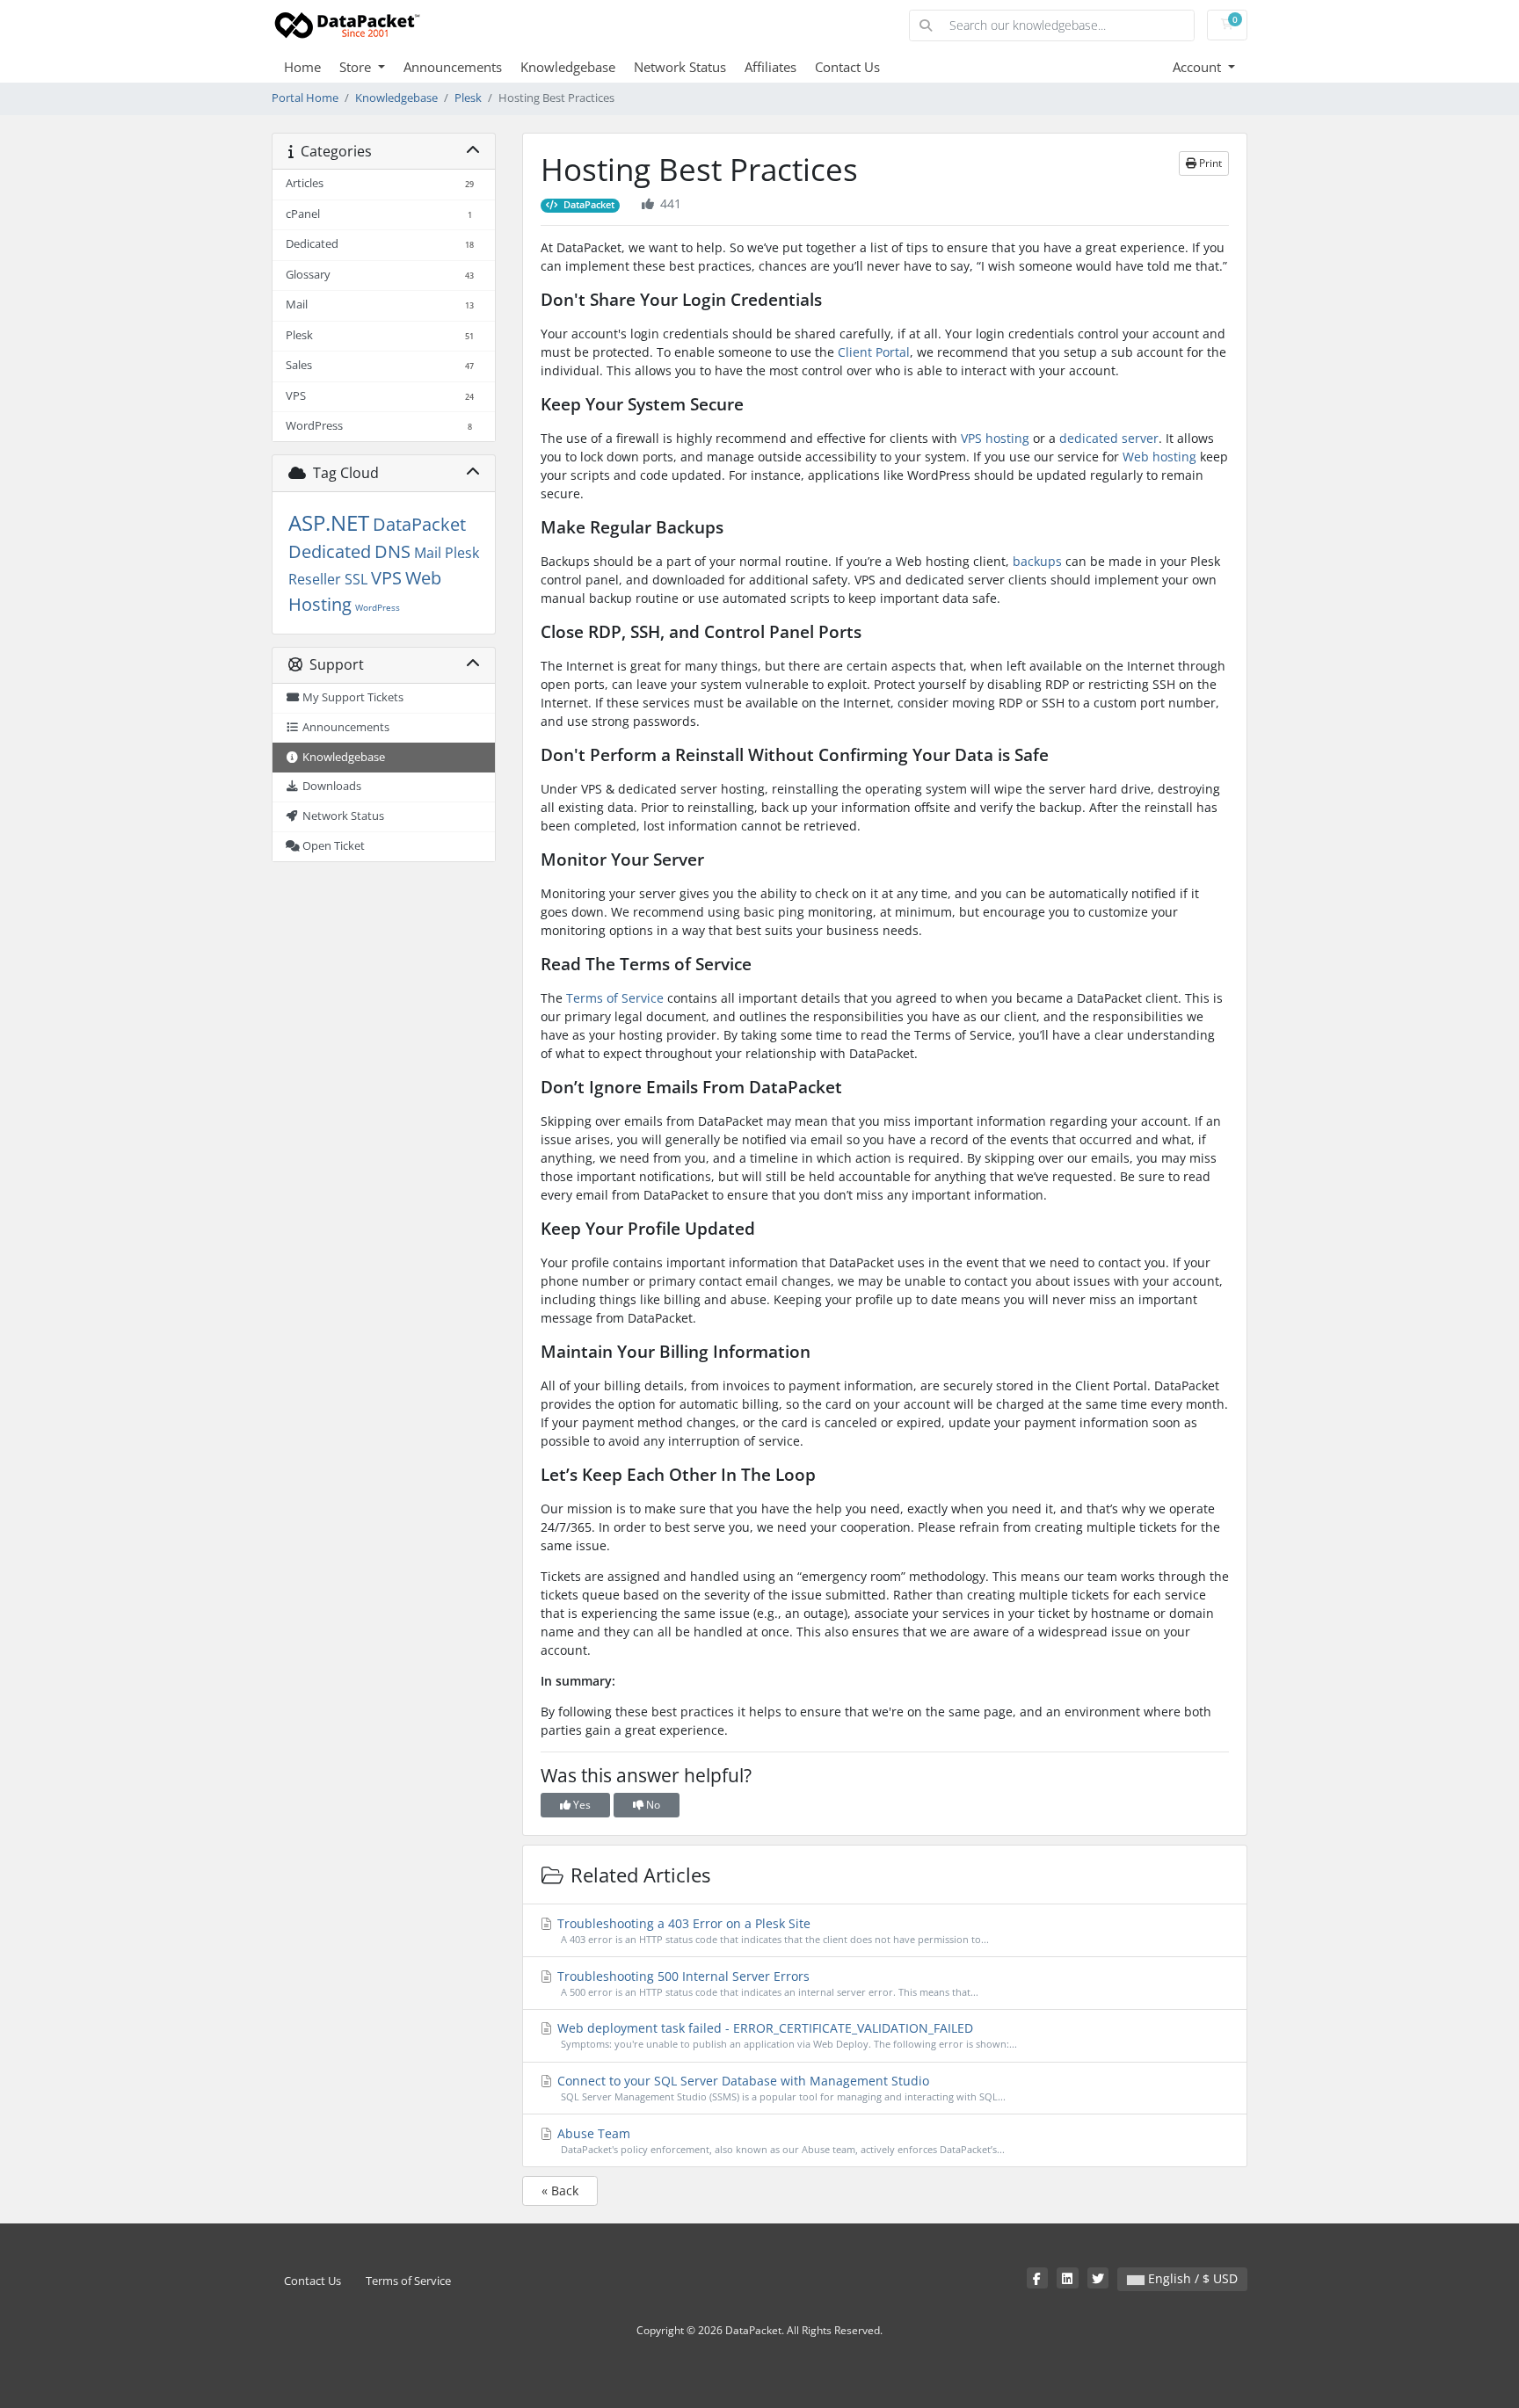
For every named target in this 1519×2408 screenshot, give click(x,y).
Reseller (315, 579)
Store (357, 67)
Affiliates (770, 67)
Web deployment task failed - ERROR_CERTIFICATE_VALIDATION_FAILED (785, 2035)
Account (1199, 67)
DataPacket (419, 524)
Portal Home (305, 98)
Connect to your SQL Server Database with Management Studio (780, 2088)
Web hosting (1159, 457)
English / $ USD (1191, 2278)
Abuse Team (779, 2140)
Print (1209, 163)
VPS (386, 578)
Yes (581, 1805)
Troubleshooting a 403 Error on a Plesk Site (771, 1930)
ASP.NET (329, 522)
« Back (560, 2190)
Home (302, 67)
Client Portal (874, 352)
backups (1037, 561)
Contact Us (847, 67)
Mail (428, 553)
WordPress (378, 607)
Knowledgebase (568, 67)
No (652, 1805)
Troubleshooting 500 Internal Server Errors (766, 1983)
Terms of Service (615, 998)
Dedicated (330, 551)
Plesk (468, 98)
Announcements (453, 67)
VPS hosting (995, 438)
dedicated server (1109, 438)
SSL (356, 579)
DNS (392, 551)
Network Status (680, 67)
